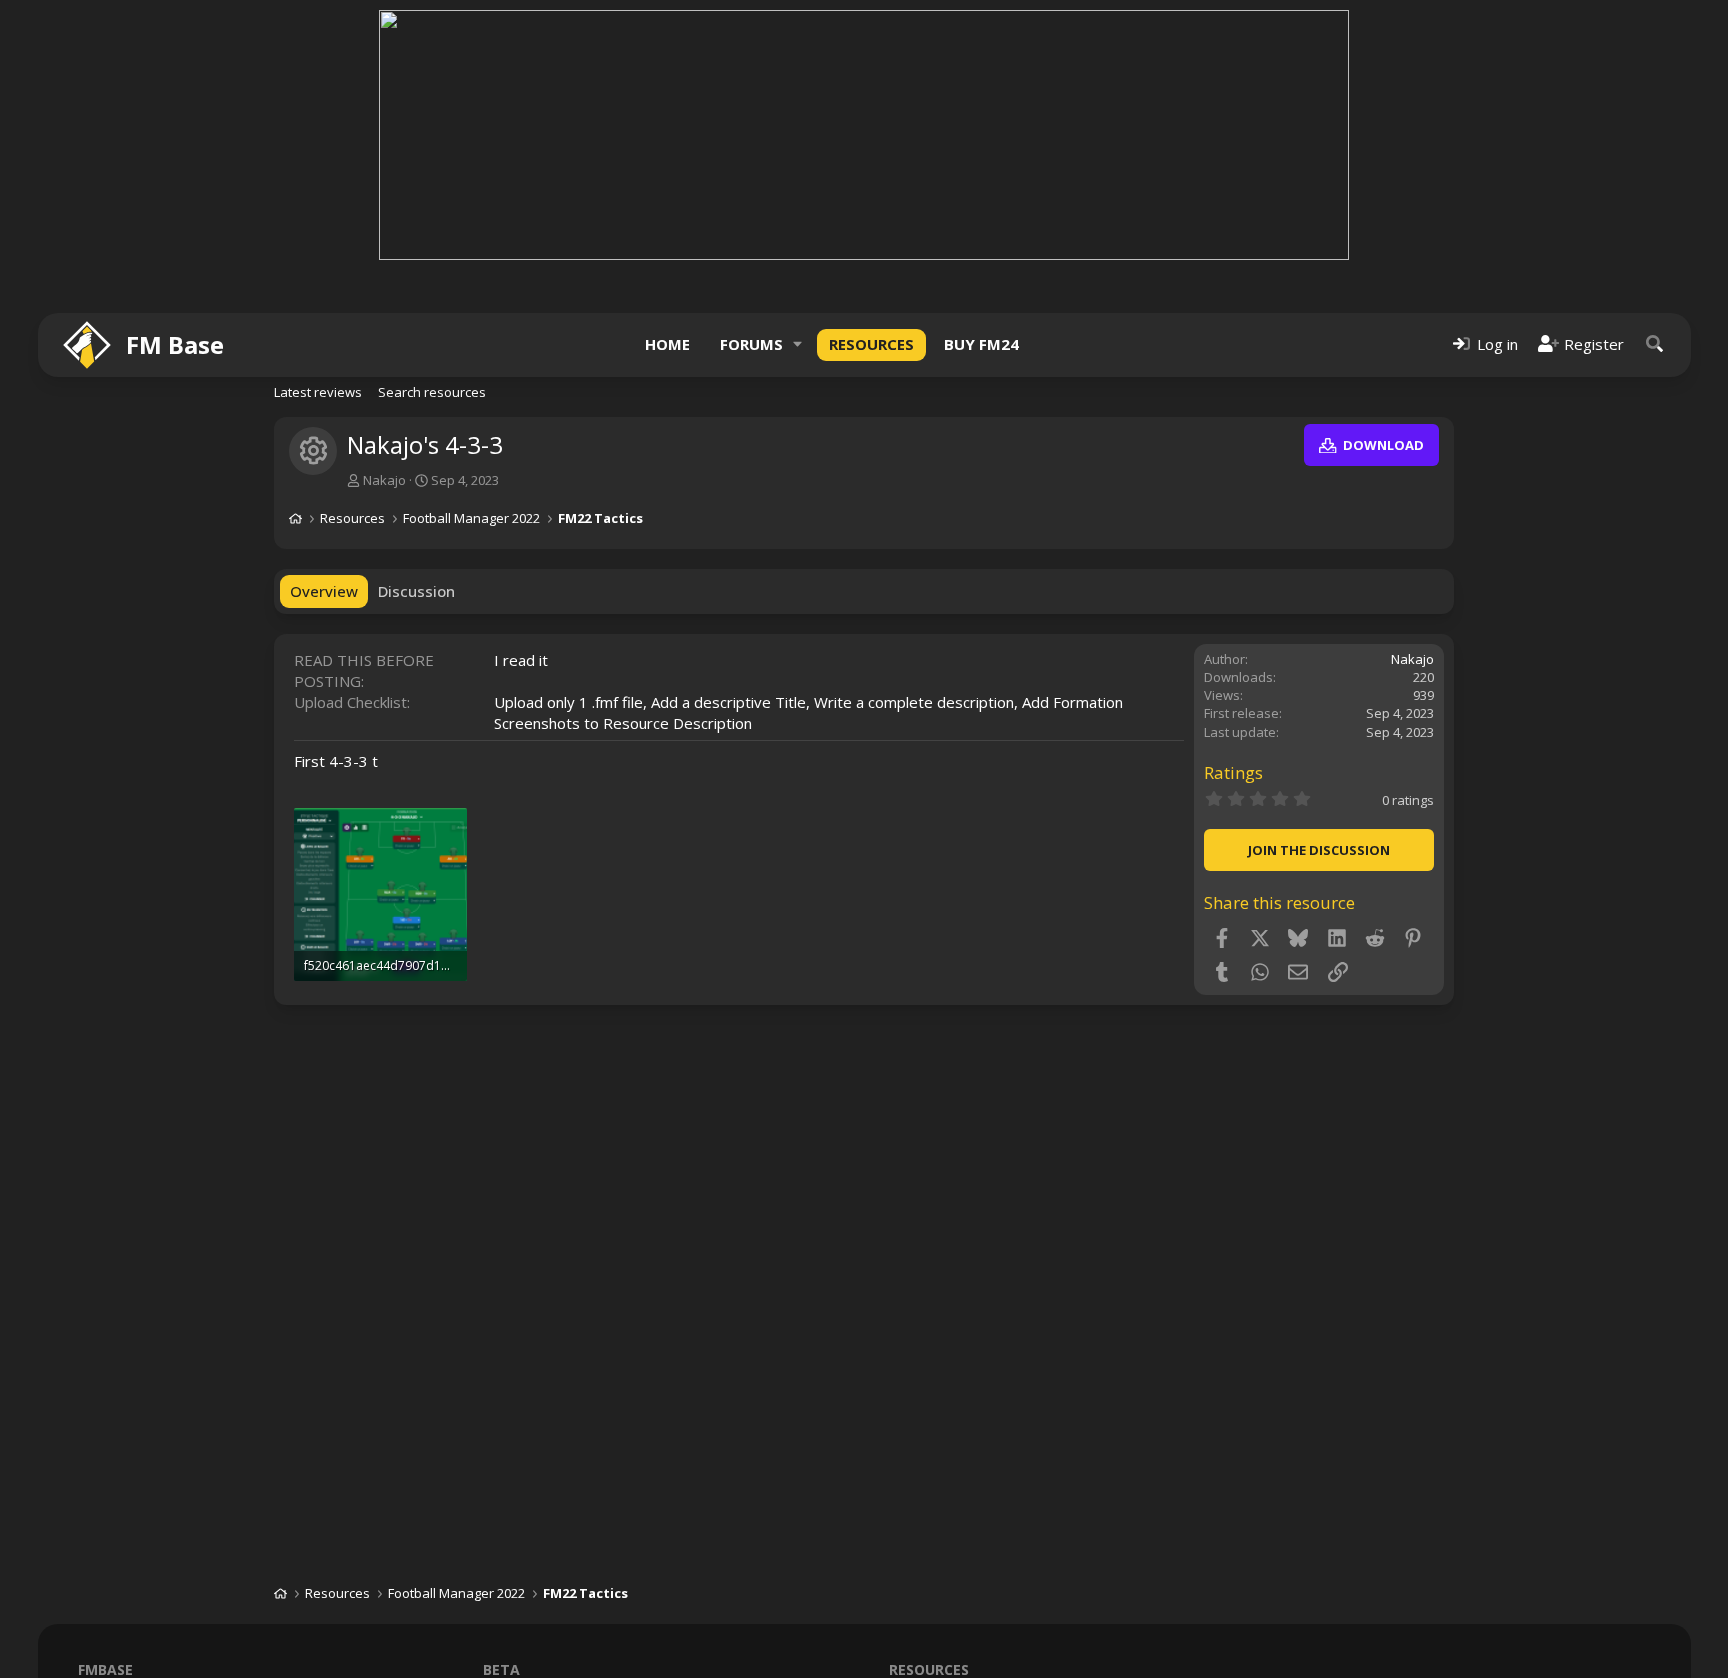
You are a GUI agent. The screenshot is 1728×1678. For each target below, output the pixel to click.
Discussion (416, 591)
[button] (798, 344)
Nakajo (384, 480)
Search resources (432, 392)
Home (667, 344)
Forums (751, 344)
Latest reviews (318, 392)
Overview (324, 591)
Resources (871, 344)
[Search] (1655, 344)
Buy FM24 (981, 344)
